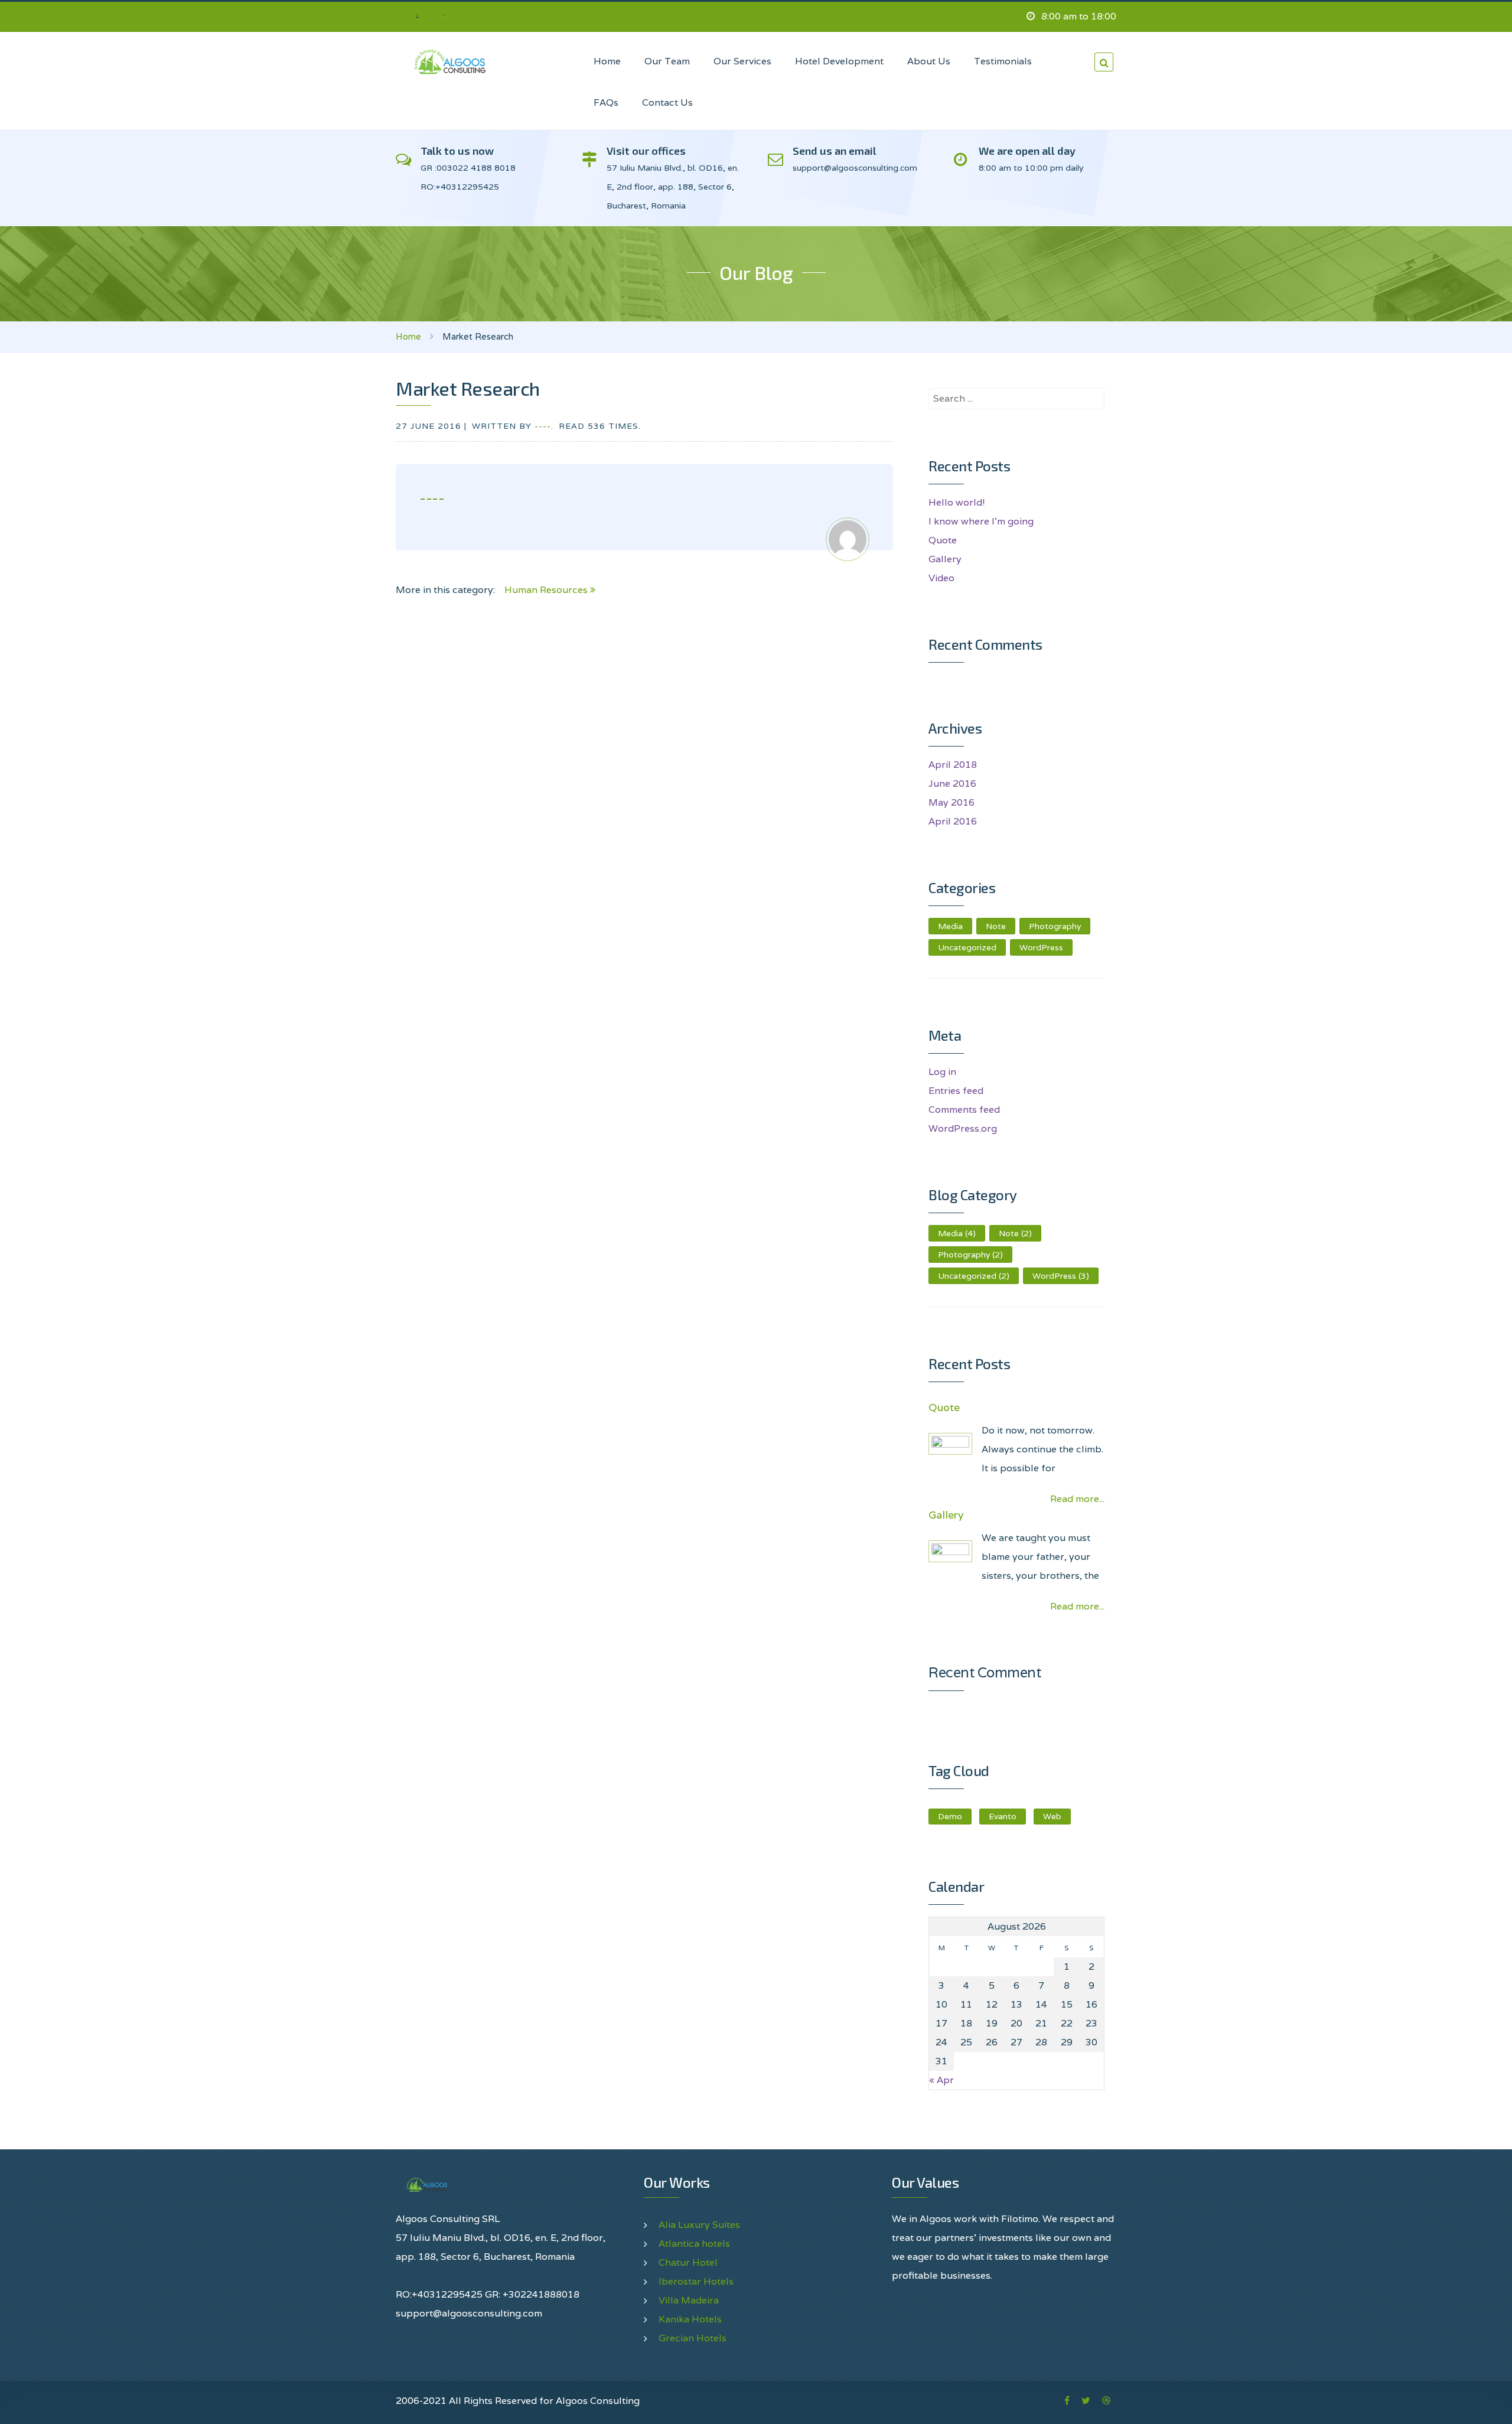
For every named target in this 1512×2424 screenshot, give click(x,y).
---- (543, 426)
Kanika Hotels (690, 2319)
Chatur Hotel (688, 2262)
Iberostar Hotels (696, 2281)
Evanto (1003, 1816)
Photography (1055, 926)
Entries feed (956, 1091)
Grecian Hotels (693, 2338)
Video (941, 578)
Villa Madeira (689, 2300)
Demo (950, 1816)
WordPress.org (963, 1128)
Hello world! (957, 502)
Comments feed (964, 1110)
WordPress (1041, 947)
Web (1052, 1816)
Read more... (1077, 1499)
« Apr (941, 2080)
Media (950, 926)
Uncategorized (967, 947)
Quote (943, 540)
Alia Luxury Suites (699, 2225)
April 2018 (953, 765)
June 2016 (952, 783)
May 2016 (951, 802)
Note (996, 926)
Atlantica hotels (694, 2244)
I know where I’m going (981, 521)
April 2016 (953, 821)
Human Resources (547, 590)
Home (408, 336)
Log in (942, 1072)
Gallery (945, 559)
